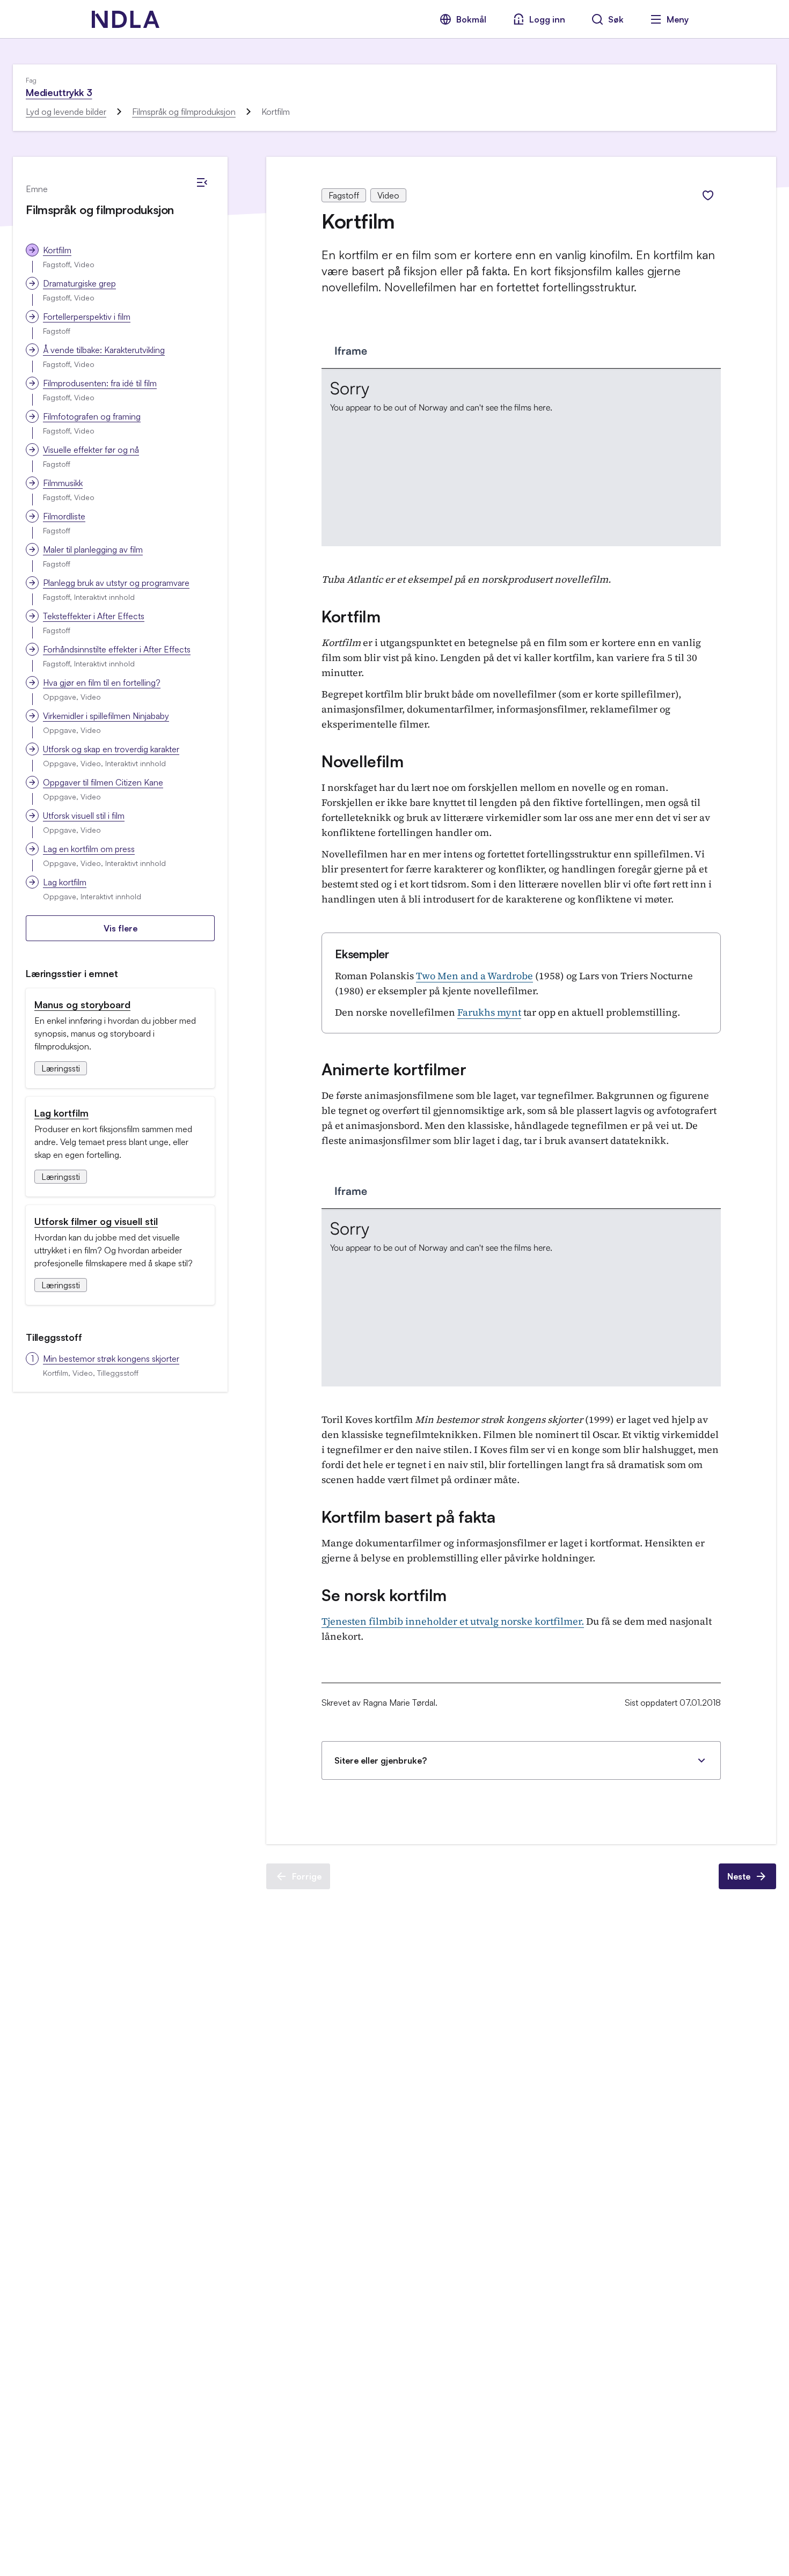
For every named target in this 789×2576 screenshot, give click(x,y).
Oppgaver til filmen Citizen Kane (103, 782)
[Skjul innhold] (202, 182)
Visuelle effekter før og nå (91, 450)
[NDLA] (126, 19)
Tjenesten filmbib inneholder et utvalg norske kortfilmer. (453, 1621)
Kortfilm (57, 250)
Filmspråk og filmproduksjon (184, 112)
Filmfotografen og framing (92, 416)
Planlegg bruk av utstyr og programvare (116, 583)
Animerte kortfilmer (394, 1069)
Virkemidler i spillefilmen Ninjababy (106, 716)
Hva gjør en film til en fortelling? (102, 682)
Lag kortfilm (65, 882)
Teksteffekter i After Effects (94, 616)
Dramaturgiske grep (79, 283)
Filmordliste (64, 516)
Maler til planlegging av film (93, 549)
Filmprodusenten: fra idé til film (100, 383)
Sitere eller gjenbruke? (381, 1760)
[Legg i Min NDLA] (708, 195)
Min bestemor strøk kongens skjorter (111, 1359)
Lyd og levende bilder (66, 112)
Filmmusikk (63, 483)
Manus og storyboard (82, 1004)
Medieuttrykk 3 (59, 92)
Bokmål (471, 19)
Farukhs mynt (489, 1012)
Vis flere (120, 928)
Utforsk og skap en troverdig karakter (111, 749)
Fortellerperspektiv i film (87, 317)
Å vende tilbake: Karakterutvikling (104, 350)
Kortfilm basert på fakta (408, 1517)
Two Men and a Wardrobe (474, 976)
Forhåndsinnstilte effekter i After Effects (117, 649)
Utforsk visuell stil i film (84, 816)
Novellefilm (363, 761)
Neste (739, 1876)
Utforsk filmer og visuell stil (96, 1221)
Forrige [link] (307, 1876)
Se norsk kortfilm (384, 1595)
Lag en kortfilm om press (89, 849)
